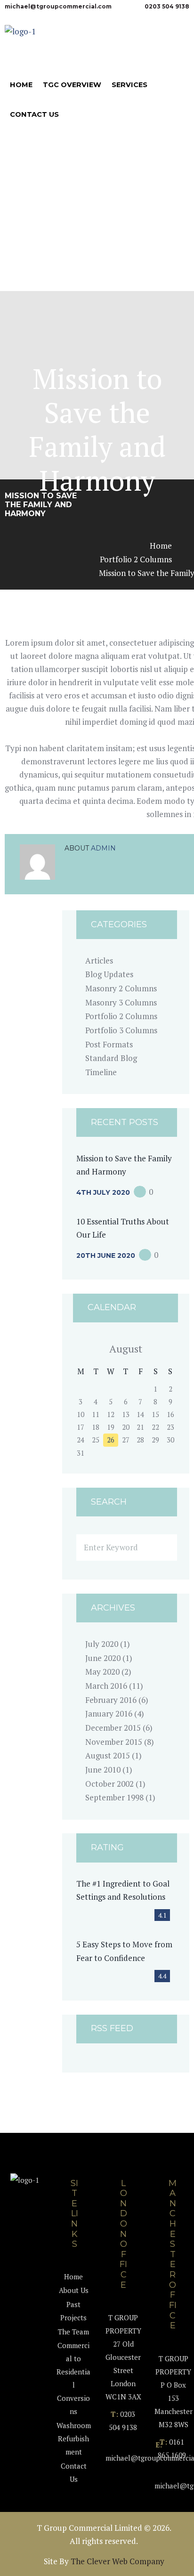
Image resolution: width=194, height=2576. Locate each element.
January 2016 (109, 1713)
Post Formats (109, 1044)
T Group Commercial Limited (89, 2528)
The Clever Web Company (117, 2561)
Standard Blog (111, 1058)
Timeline (101, 1072)
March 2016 (106, 1686)
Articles (99, 960)
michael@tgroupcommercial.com (58, 6)
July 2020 (102, 1644)
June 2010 (103, 1770)
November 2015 (114, 1742)
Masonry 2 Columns (121, 988)
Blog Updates (109, 974)
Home (161, 546)
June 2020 (103, 1658)
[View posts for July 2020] (81, 1349)
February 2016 (111, 1700)
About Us (74, 2290)
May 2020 (102, 1672)
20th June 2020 (106, 1256)
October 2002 (109, 1784)
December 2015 (113, 1728)
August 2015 (108, 1755)
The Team (73, 2332)
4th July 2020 (103, 1192)
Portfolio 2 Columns (136, 559)
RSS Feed (112, 2029)
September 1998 (114, 1797)
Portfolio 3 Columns (121, 1030)
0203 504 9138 (167, 6)
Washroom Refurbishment (74, 2438)
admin (103, 848)
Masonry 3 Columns (121, 1002)
